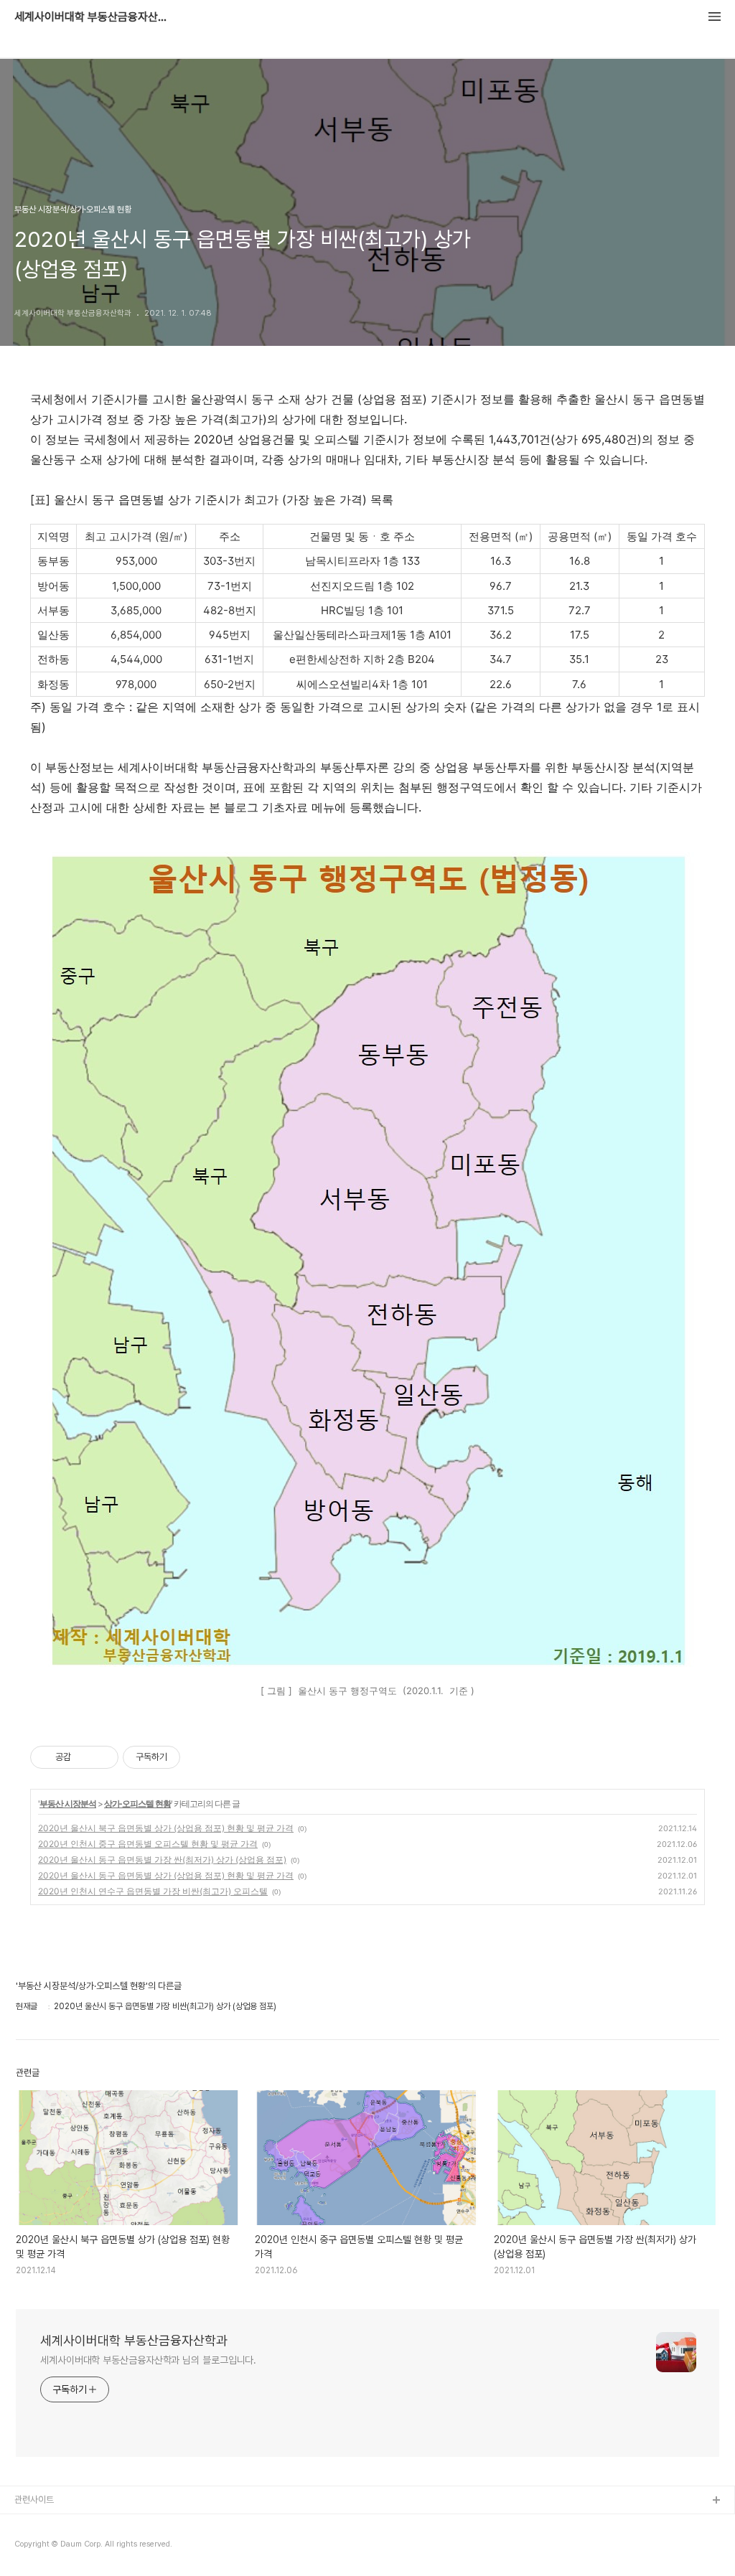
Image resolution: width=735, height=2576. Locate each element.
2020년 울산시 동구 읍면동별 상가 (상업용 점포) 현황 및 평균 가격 (166, 1875)
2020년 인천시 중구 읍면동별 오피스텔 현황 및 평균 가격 (148, 1844)
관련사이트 (34, 2500)
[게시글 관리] (102, 1757)
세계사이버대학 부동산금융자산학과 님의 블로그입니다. (148, 2360)
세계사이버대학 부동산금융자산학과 (93, 17)
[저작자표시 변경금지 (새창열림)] (193, 1757)
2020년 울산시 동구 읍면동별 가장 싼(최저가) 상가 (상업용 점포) (162, 1860)
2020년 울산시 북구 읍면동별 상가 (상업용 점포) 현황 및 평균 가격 (166, 1828)
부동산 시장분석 (68, 1804)
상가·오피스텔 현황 (137, 1804)
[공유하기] (84, 1757)
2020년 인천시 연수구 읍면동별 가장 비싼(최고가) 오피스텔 (153, 1891)
